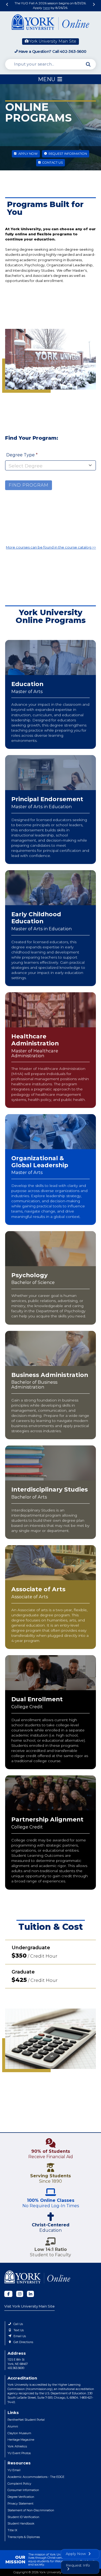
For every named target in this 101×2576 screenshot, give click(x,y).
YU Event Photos (19, 2453)
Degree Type (21, 455)
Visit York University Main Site (29, 2306)
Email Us (20, 2336)
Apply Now (28, 154)
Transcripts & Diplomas (24, 2537)
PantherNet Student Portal (26, 2420)
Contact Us (52, 163)
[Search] (88, 64)
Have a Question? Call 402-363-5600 (53, 51)
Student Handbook (21, 2524)
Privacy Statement (20, 2504)
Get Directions (23, 2342)
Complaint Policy (19, 2484)
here (46, 8)
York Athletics (17, 2446)
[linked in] (30, 2294)
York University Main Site (53, 41)
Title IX (12, 2530)
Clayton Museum (19, 2433)
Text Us (19, 2330)
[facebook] (8, 2294)
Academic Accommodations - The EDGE (36, 2477)
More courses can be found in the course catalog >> (51, 547)
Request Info (78, 2565)
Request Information (67, 154)
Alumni (13, 2427)
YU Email (14, 2470)
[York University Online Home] (51, 23)
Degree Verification (21, 2497)
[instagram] (20, 2294)
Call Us (18, 2324)
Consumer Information (23, 2490)
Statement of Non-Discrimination (31, 2510)
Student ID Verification (23, 2517)
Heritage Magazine (21, 2440)
